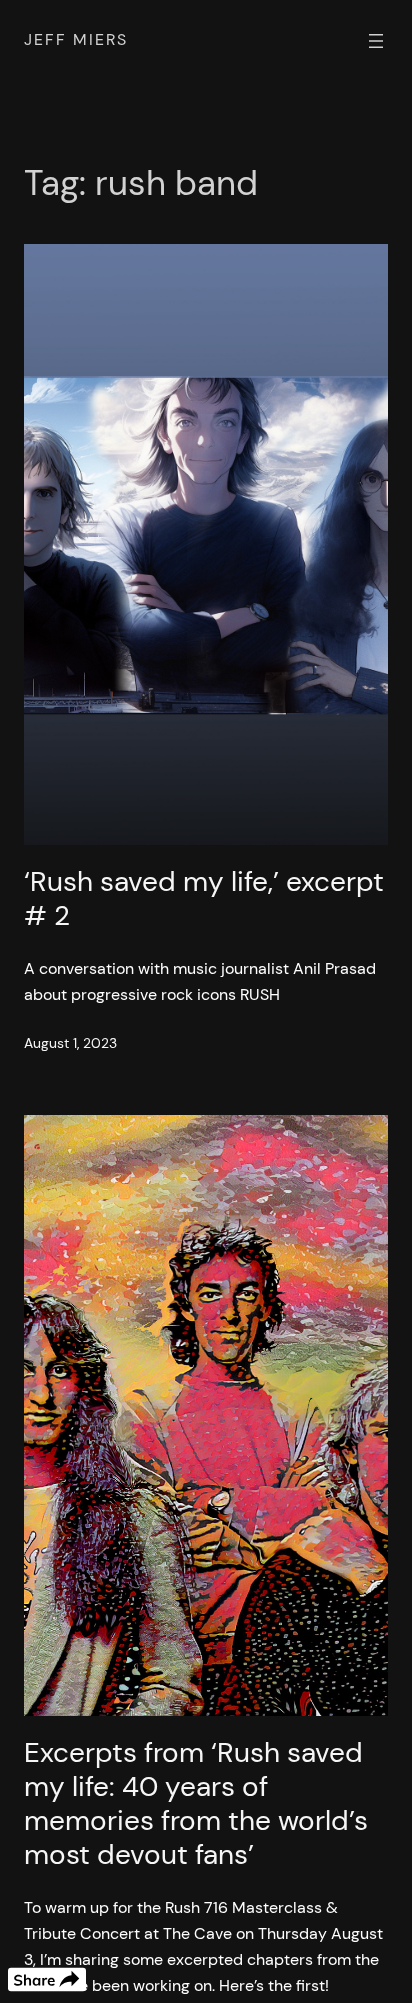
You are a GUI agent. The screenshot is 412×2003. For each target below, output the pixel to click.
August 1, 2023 (70, 1043)
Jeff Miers (76, 39)
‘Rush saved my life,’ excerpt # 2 (204, 899)
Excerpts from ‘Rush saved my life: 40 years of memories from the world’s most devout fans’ (196, 1803)
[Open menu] (376, 41)
